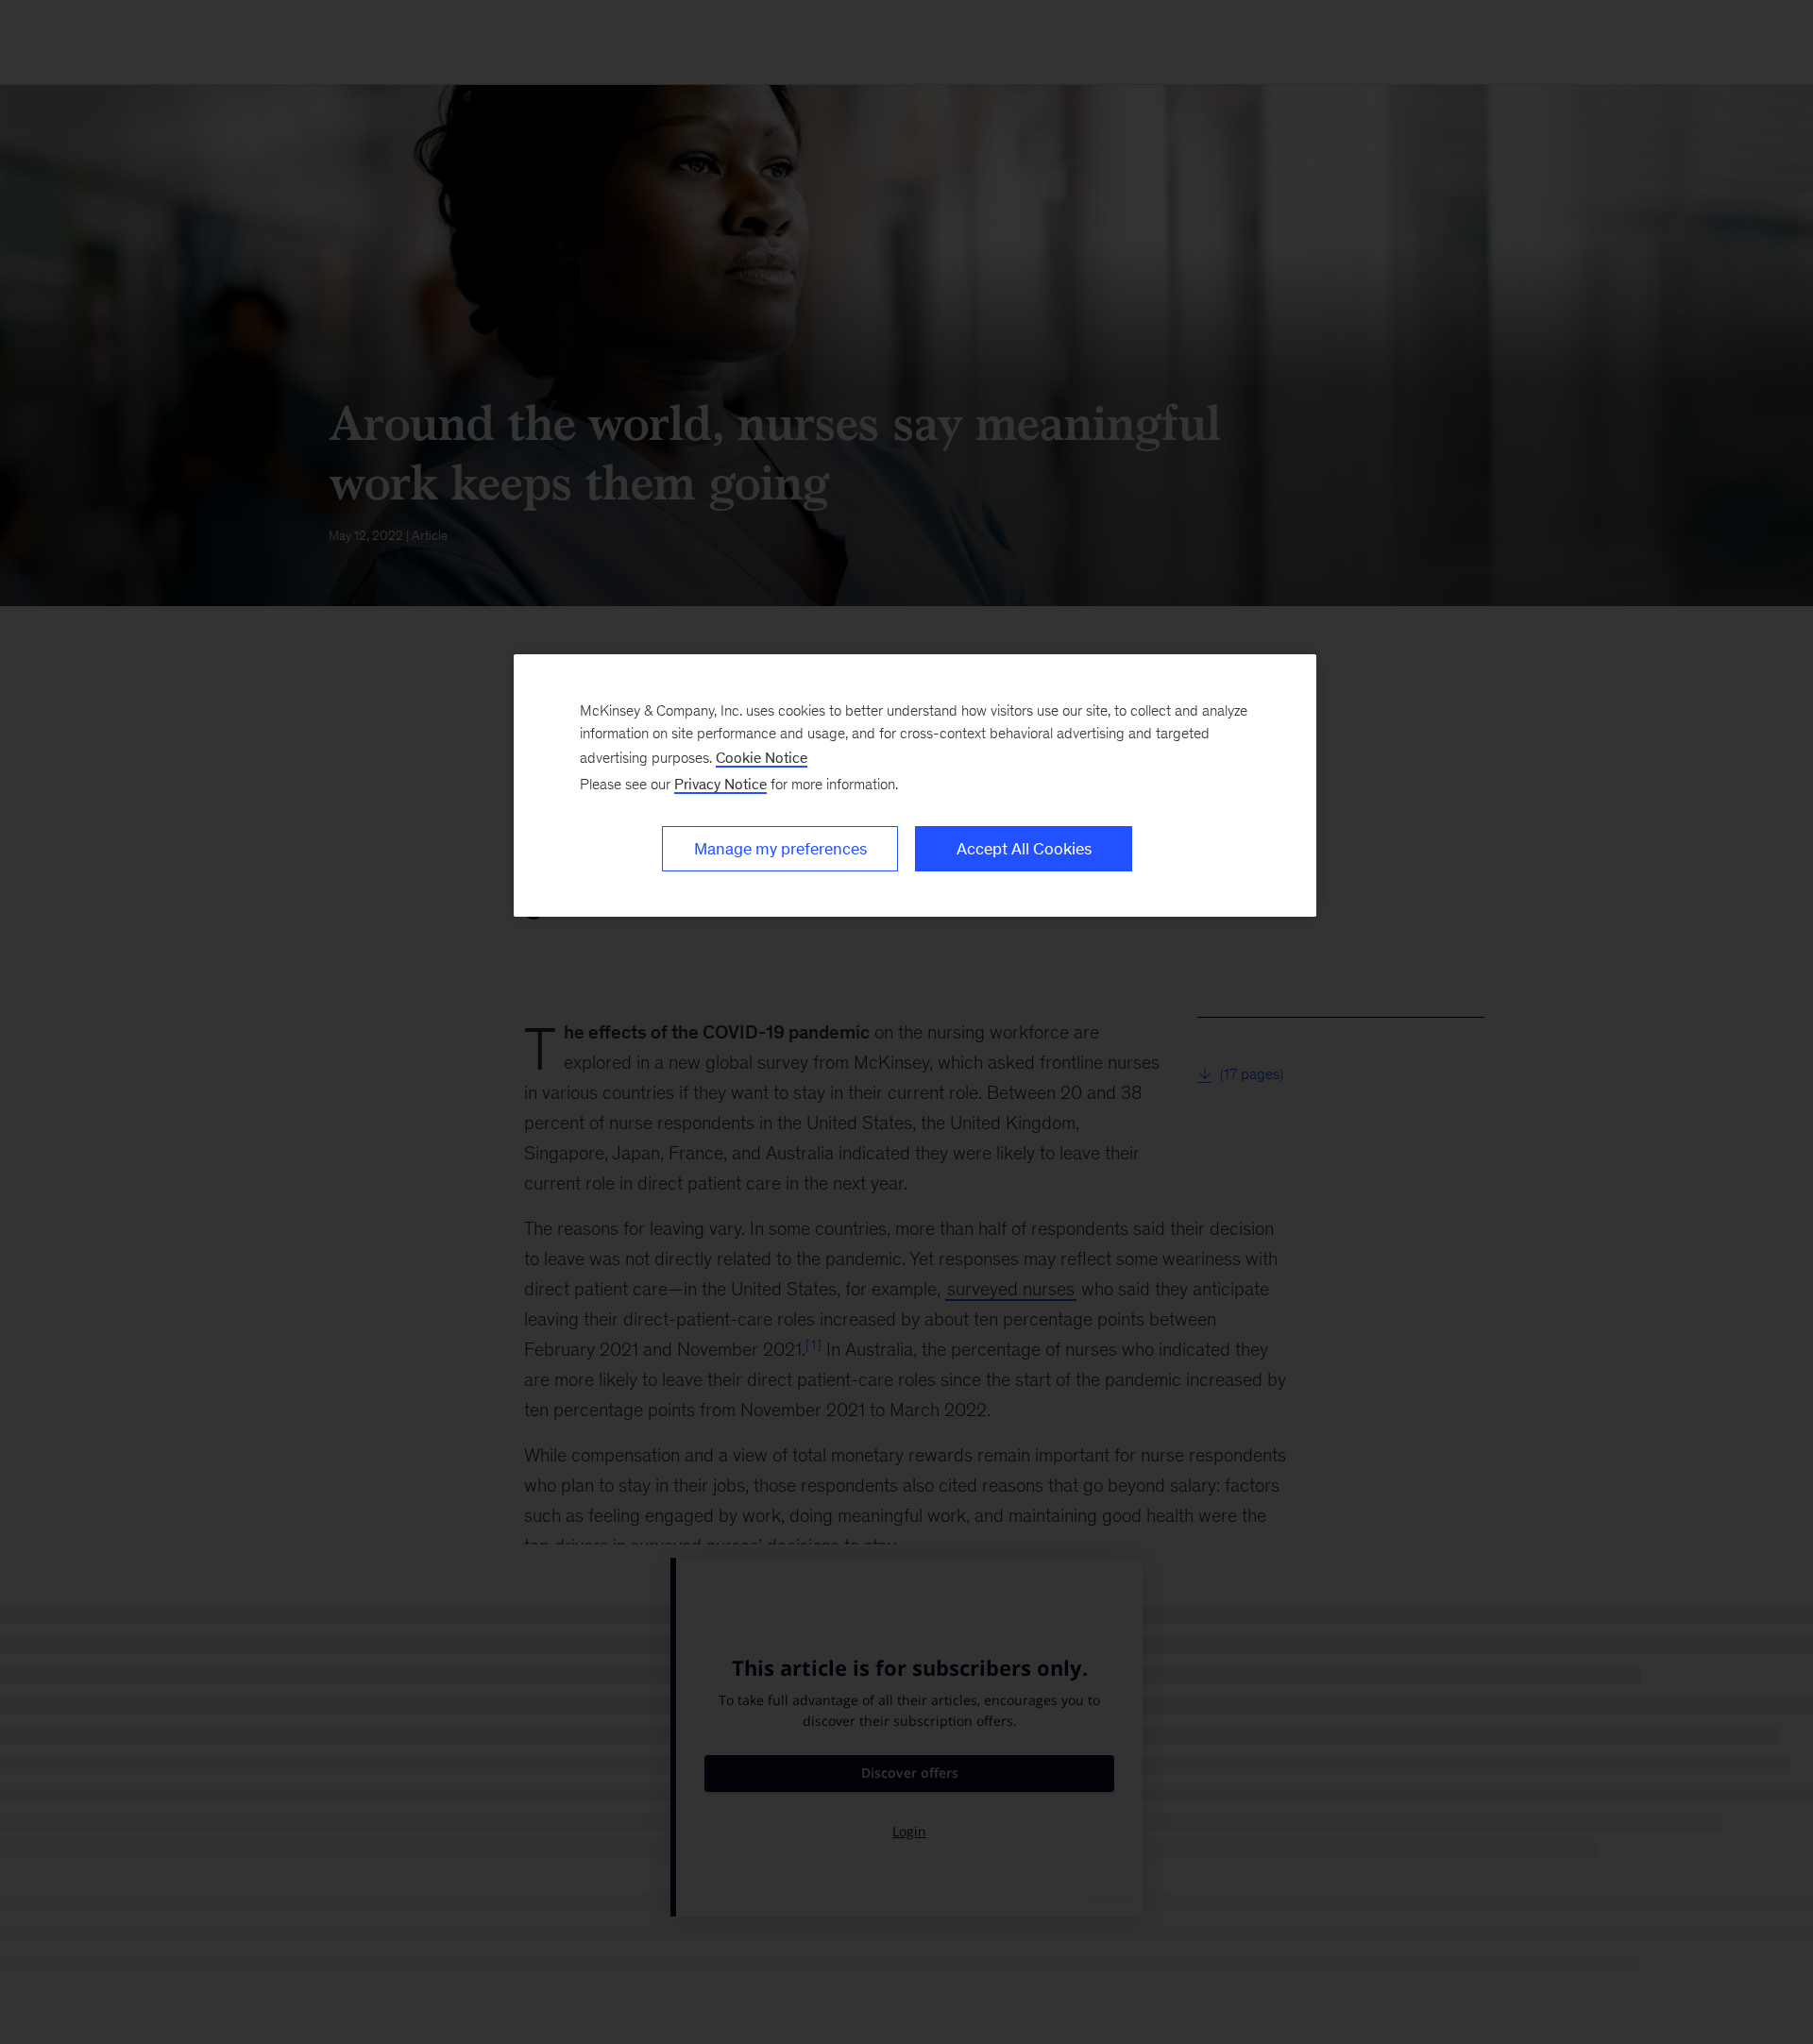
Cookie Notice (762, 758)
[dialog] (915, 786)
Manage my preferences (780, 849)
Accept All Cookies (1024, 849)
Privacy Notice (720, 784)
